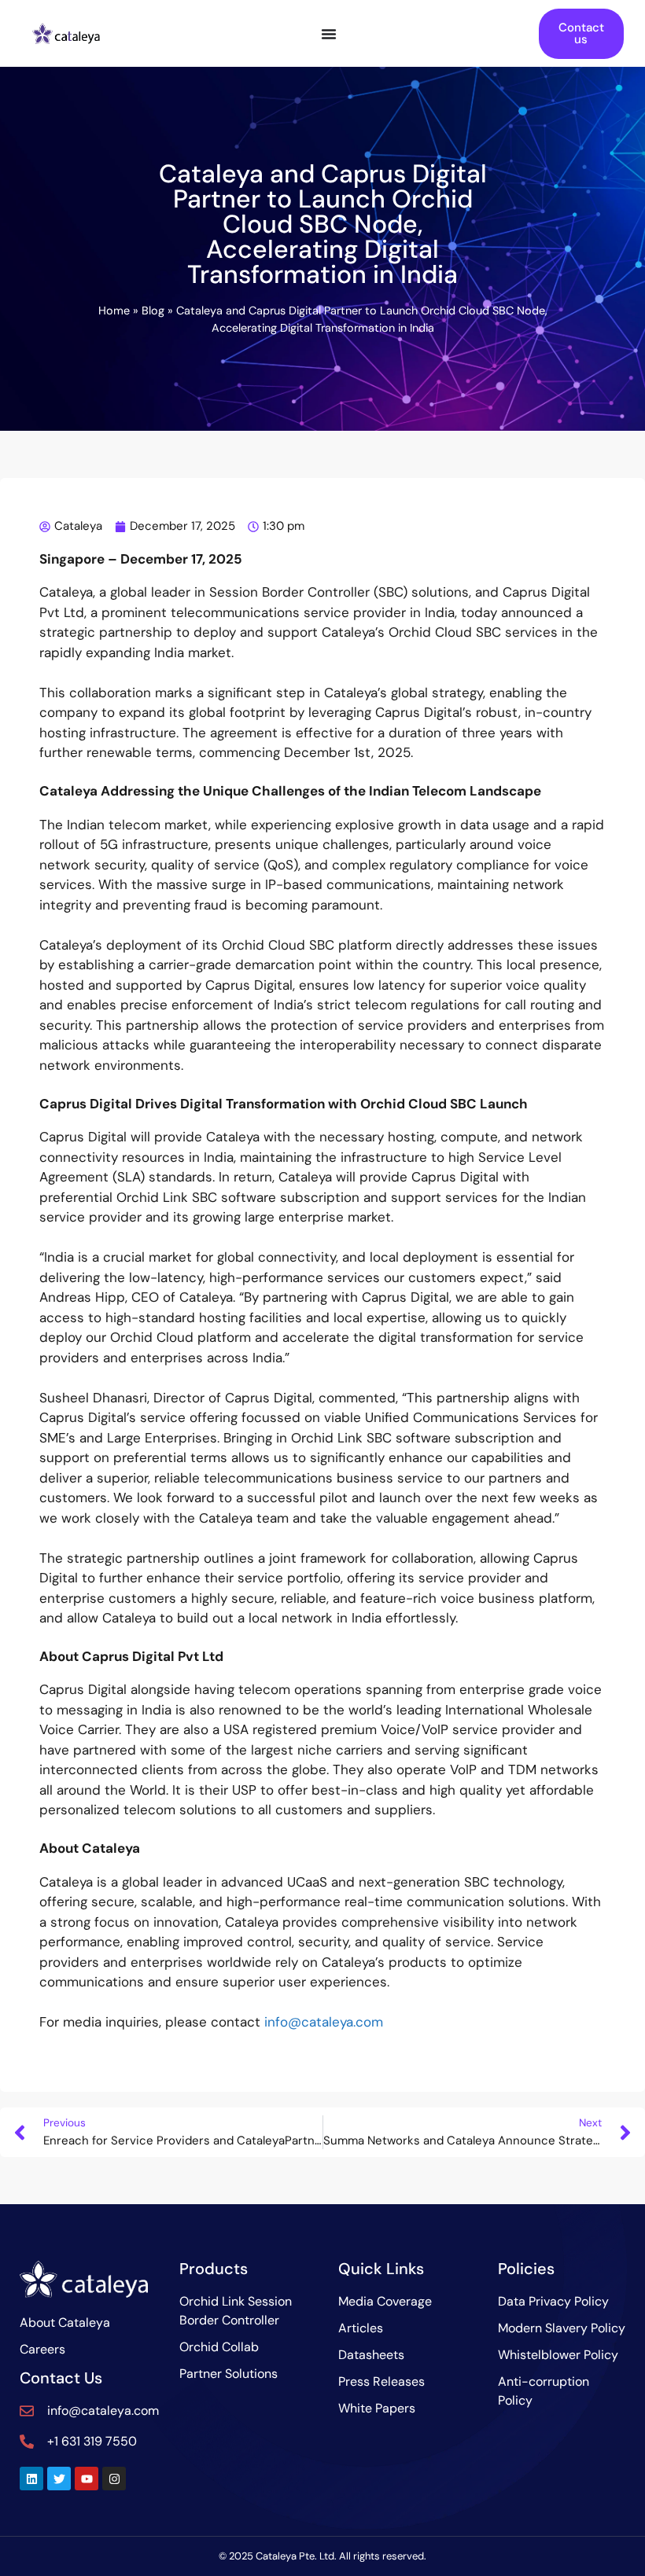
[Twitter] (59, 2479)
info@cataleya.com (324, 2022)
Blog (153, 311)
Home (114, 311)
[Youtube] (87, 2479)
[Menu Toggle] (329, 34)
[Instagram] (114, 2479)
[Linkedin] (31, 2479)
